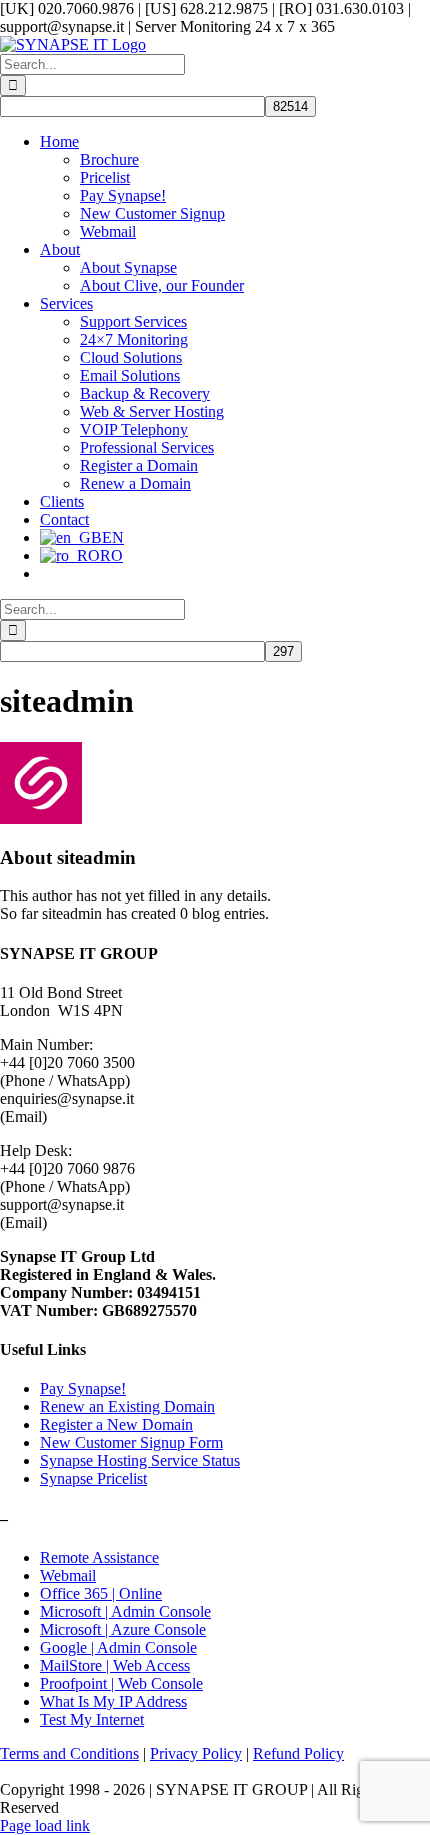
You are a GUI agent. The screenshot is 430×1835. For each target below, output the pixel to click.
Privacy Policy (196, 1753)
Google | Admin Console (118, 1647)
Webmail (68, 1575)
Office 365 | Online (101, 1593)
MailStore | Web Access (115, 1665)
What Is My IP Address (113, 1701)
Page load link (45, 1825)
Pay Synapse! (83, 1388)
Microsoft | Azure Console (123, 1629)
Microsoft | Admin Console (125, 1611)
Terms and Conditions (69, 1753)
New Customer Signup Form (131, 1442)
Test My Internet (92, 1719)
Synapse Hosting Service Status (140, 1460)
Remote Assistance (99, 1557)
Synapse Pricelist (93, 1478)
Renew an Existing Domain (127, 1406)
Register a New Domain (116, 1424)
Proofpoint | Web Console (121, 1683)
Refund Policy (298, 1753)
